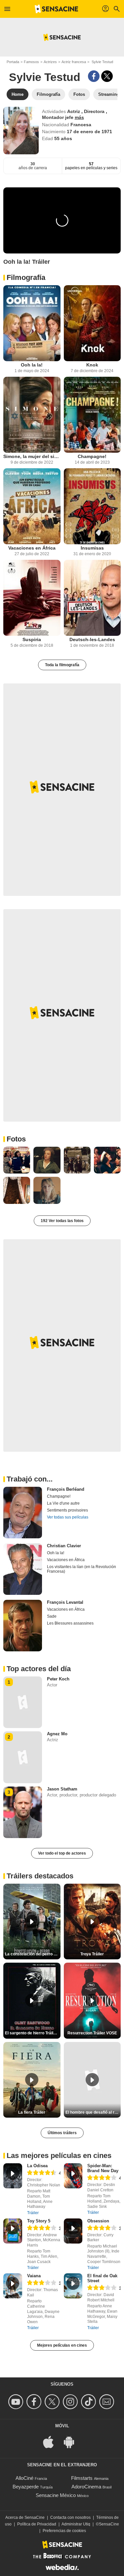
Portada (13, 62)
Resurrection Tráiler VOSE (92, 2033)
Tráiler (33, 2213)
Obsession (98, 2221)
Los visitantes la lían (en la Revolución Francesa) (82, 1569)
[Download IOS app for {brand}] (52, 2442)
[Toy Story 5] (13, 2231)
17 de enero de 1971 (89, 132)
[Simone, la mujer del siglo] (32, 415)
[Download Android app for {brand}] (72, 2442)
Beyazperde (26, 2487)
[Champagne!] (92, 415)
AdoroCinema (86, 2487)
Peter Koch (58, 1679)
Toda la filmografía (62, 665)
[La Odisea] (13, 2176)
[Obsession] (73, 2231)
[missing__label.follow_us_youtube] (17, 2402)
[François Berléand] (23, 1513)
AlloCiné (24, 2478)
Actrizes (50, 62)
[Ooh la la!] (32, 323)
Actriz (74, 111)
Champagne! (92, 456)
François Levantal (65, 1602)
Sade (52, 1616)
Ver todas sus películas (68, 1517)
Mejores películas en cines (62, 2345)
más (79, 117)
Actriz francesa (74, 62)
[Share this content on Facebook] (94, 76)
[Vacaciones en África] (32, 506)
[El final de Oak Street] (73, 2286)
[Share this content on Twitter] (107, 76)
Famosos (31, 62)
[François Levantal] (23, 1626)
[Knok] (92, 323)
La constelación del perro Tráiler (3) (33, 1954)
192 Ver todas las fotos (62, 1221)
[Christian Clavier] (23, 1569)
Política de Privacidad (37, 2524)
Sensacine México (56, 2495)
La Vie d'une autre (63, 1503)
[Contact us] (108, 2402)
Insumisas (92, 548)
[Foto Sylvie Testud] (17, 1160)
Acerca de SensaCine (25, 2518)
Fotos (16, 1139)
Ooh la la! (32, 365)
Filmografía (26, 277)
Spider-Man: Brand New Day (103, 2168)
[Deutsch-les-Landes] (92, 598)
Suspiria (32, 639)
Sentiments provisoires (67, 1510)
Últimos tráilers (62, 2133)
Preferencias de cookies (64, 2531)
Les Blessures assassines (70, 1623)
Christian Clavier (64, 1546)
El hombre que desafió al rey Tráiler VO (93, 2112)
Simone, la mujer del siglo (32, 456)
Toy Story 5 (39, 2221)
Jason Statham (62, 1789)
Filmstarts (82, 2478)
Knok (92, 365)
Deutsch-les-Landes (92, 639)
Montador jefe (58, 117)
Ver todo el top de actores (62, 1853)
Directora (95, 111)
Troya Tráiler (92, 1954)
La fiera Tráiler (32, 2112)
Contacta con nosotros (70, 2518)
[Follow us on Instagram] (71, 2402)
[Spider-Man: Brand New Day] (73, 2176)
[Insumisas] (92, 506)
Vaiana (34, 2276)
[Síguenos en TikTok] (89, 2402)
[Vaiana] (13, 2286)
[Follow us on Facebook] (35, 2402)
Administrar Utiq (76, 2524)
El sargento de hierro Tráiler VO (33, 2033)
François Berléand (66, 1489)
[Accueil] (57, 9)
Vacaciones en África (32, 548)
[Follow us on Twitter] (53, 2402)
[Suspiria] (32, 598)
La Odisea (37, 2166)
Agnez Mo (57, 1734)
